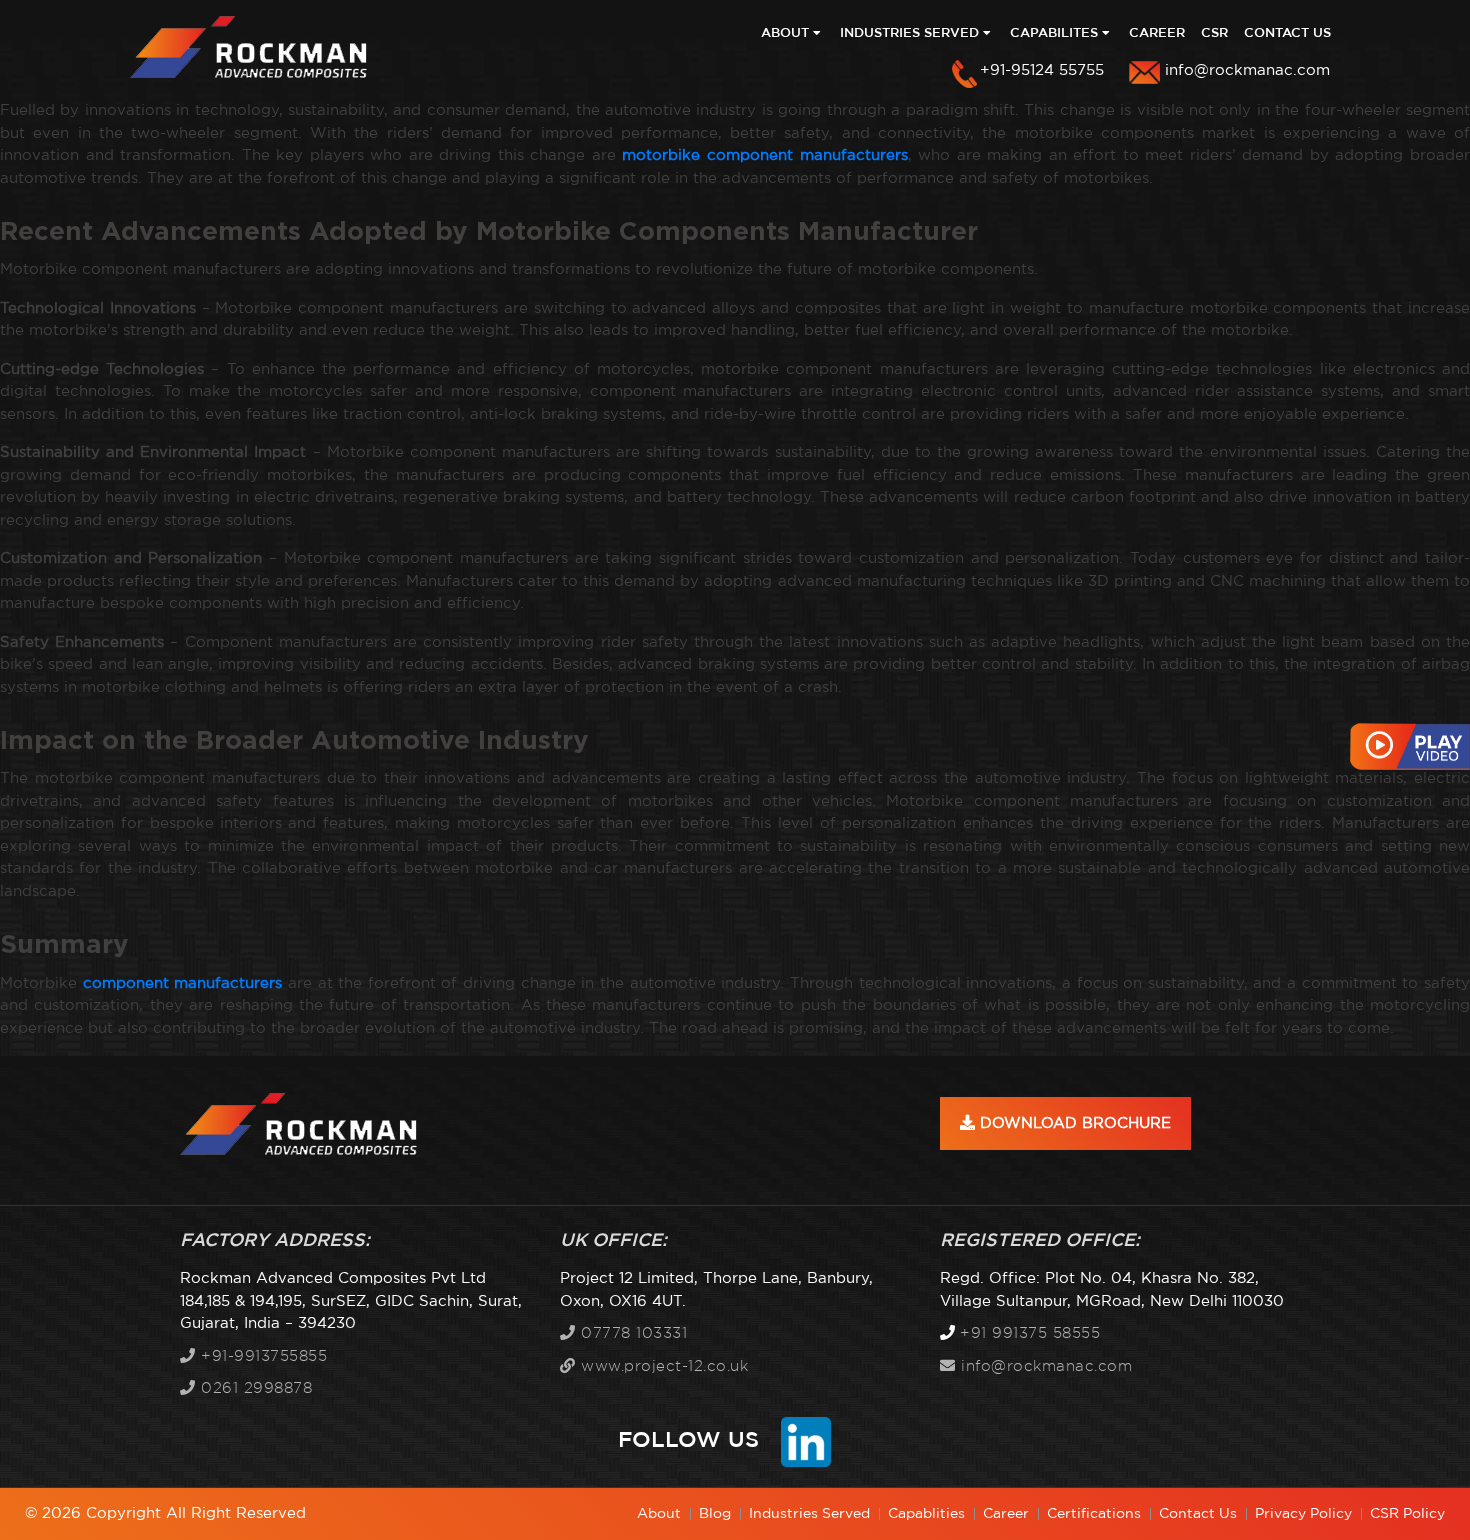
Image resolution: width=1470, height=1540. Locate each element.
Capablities (926, 1514)
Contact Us (1287, 33)
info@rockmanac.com (1247, 70)
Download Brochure (1073, 1123)
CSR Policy (1407, 1514)
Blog (715, 1514)
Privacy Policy (1303, 1514)
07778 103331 (631, 1333)
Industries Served (911, 33)
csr (1214, 33)
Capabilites (1056, 33)
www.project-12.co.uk (662, 1366)
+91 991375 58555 (1030, 1333)
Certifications (1094, 1514)
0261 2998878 (254, 1388)
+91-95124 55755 (1042, 70)
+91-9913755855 (261, 1356)
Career (1157, 33)
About (787, 33)
